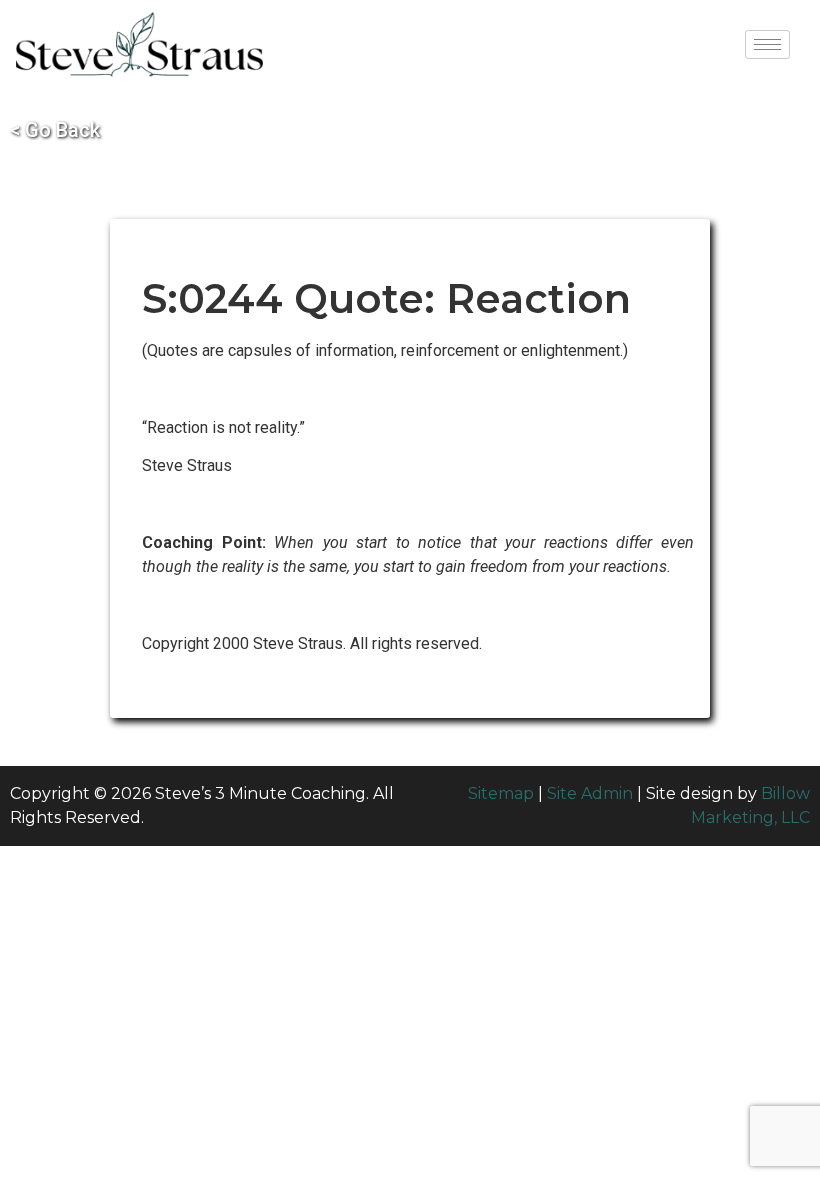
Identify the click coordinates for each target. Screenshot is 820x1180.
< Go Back (55, 130)
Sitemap (501, 793)
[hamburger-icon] (767, 44)
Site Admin (590, 793)
